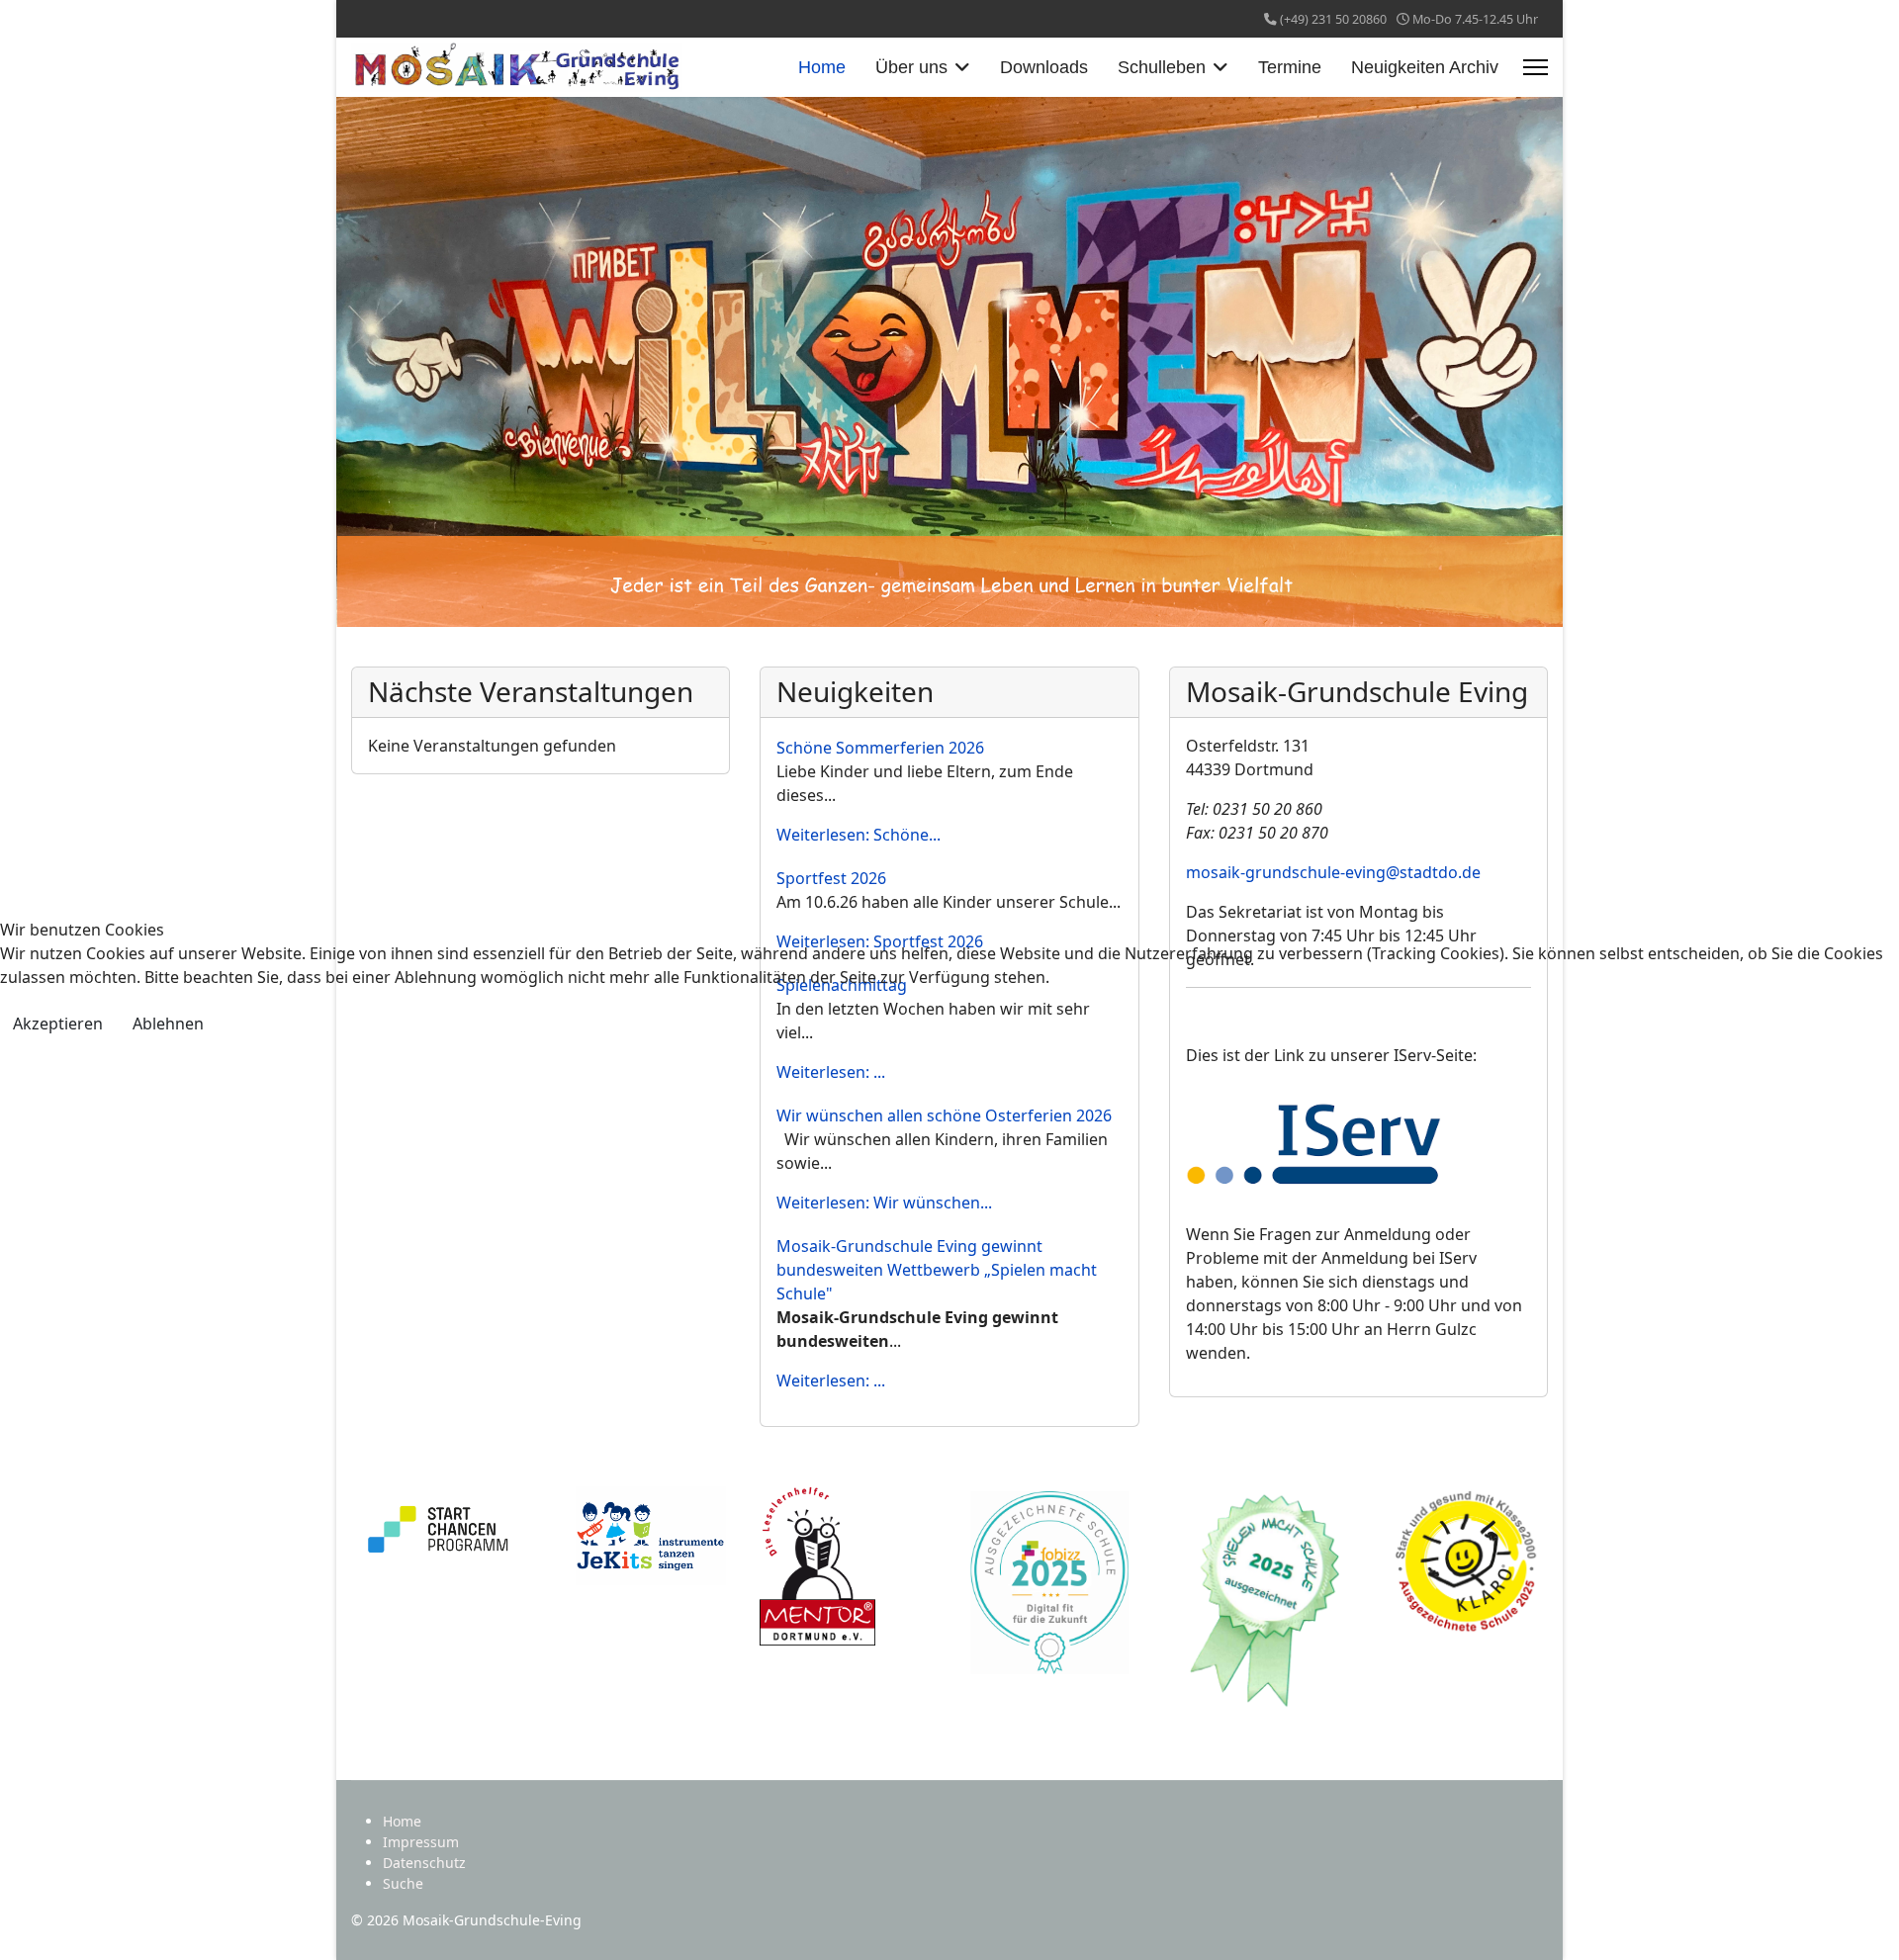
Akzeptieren (58, 1024)
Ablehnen (168, 1024)
